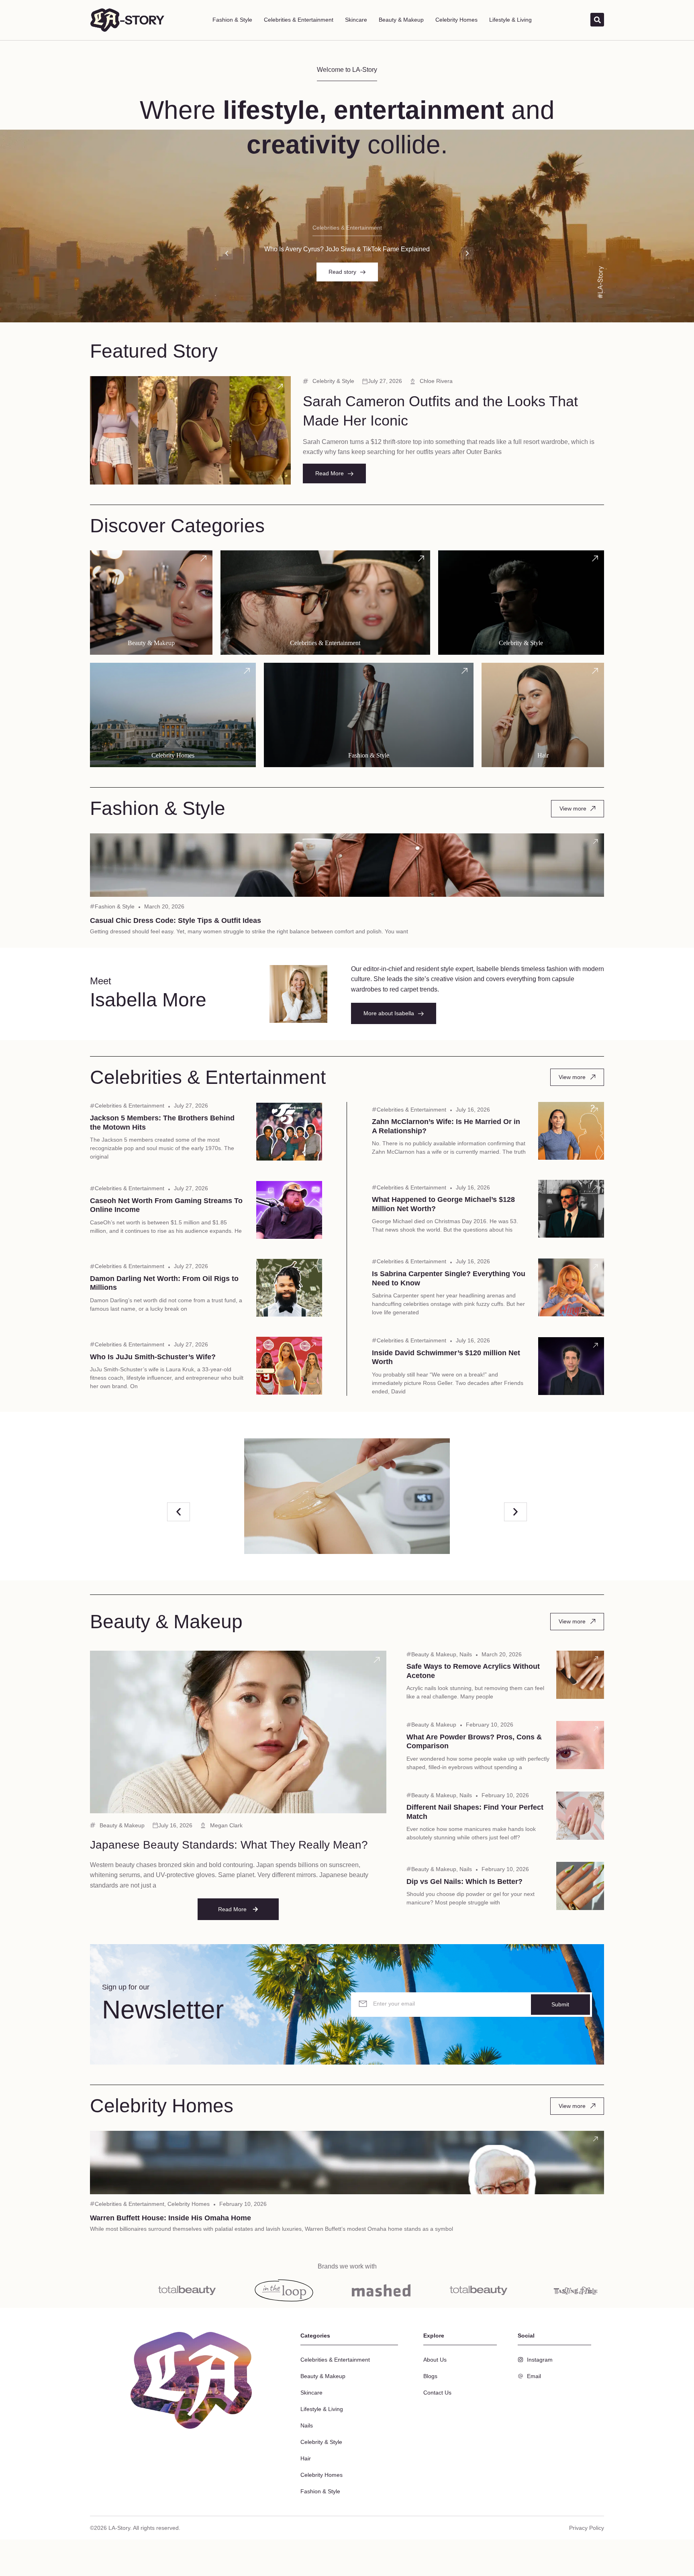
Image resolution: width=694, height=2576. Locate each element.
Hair (306, 2458)
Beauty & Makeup (401, 20)
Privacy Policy (587, 2528)
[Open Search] (597, 20)
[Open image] (347, 1496)
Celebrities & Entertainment (299, 20)
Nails (466, 1654)
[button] (227, 253)
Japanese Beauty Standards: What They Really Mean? (229, 1845)
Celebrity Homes (456, 20)
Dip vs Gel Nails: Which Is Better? (464, 1882)
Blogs (430, 2376)
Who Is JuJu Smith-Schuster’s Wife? (153, 1357)
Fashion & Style (232, 20)
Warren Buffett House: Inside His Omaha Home (170, 2218)
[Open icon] (280, 386)
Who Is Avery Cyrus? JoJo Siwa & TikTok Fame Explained (347, 249)
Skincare (356, 20)
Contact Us (437, 2393)
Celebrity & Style (333, 381)
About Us (435, 2360)
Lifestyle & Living (510, 20)
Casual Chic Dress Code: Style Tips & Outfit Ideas (176, 920)
